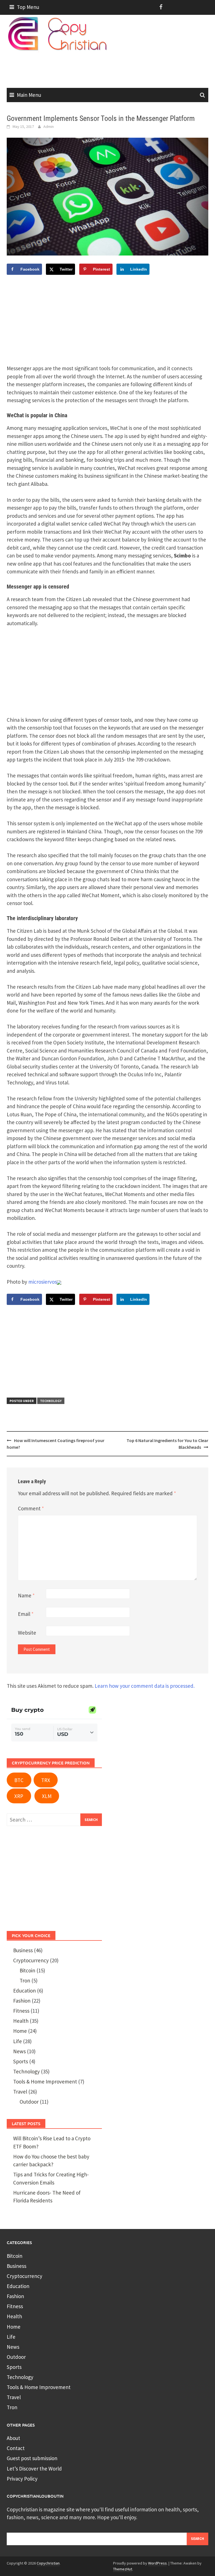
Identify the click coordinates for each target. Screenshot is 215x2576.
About (13, 2438)
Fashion (22, 2001)
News (19, 2051)
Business (23, 1950)
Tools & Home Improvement (45, 2082)
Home (20, 2031)
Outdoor (29, 2102)
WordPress (157, 2563)
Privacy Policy (22, 2479)
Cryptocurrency (31, 1960)
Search (198, 2539)
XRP (19, 1796)
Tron (25, 1980)
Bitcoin (27, 1970)
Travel (20, 2092)
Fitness (21, 2011)
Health (21, 2021)
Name (26, 1595)
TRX (46, 1780)
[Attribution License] (59, 1282)
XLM (47, 1796)
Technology (51, 1401)
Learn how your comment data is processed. (145, 1686)
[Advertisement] (109, 67)
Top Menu (28, 7)
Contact (16, 2448)
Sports (21, 2061)
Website (27, 1633)
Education (24, 1991)
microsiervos (43, 1282)
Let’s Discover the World (34, 2469)
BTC (19, 1780)
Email (26, 1614)
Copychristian (48, 2563)
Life (17, 2041)
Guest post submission (32, 2458)
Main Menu (29, 95)
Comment (31, 1508)
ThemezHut (123, 2569)
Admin (49, 126)
